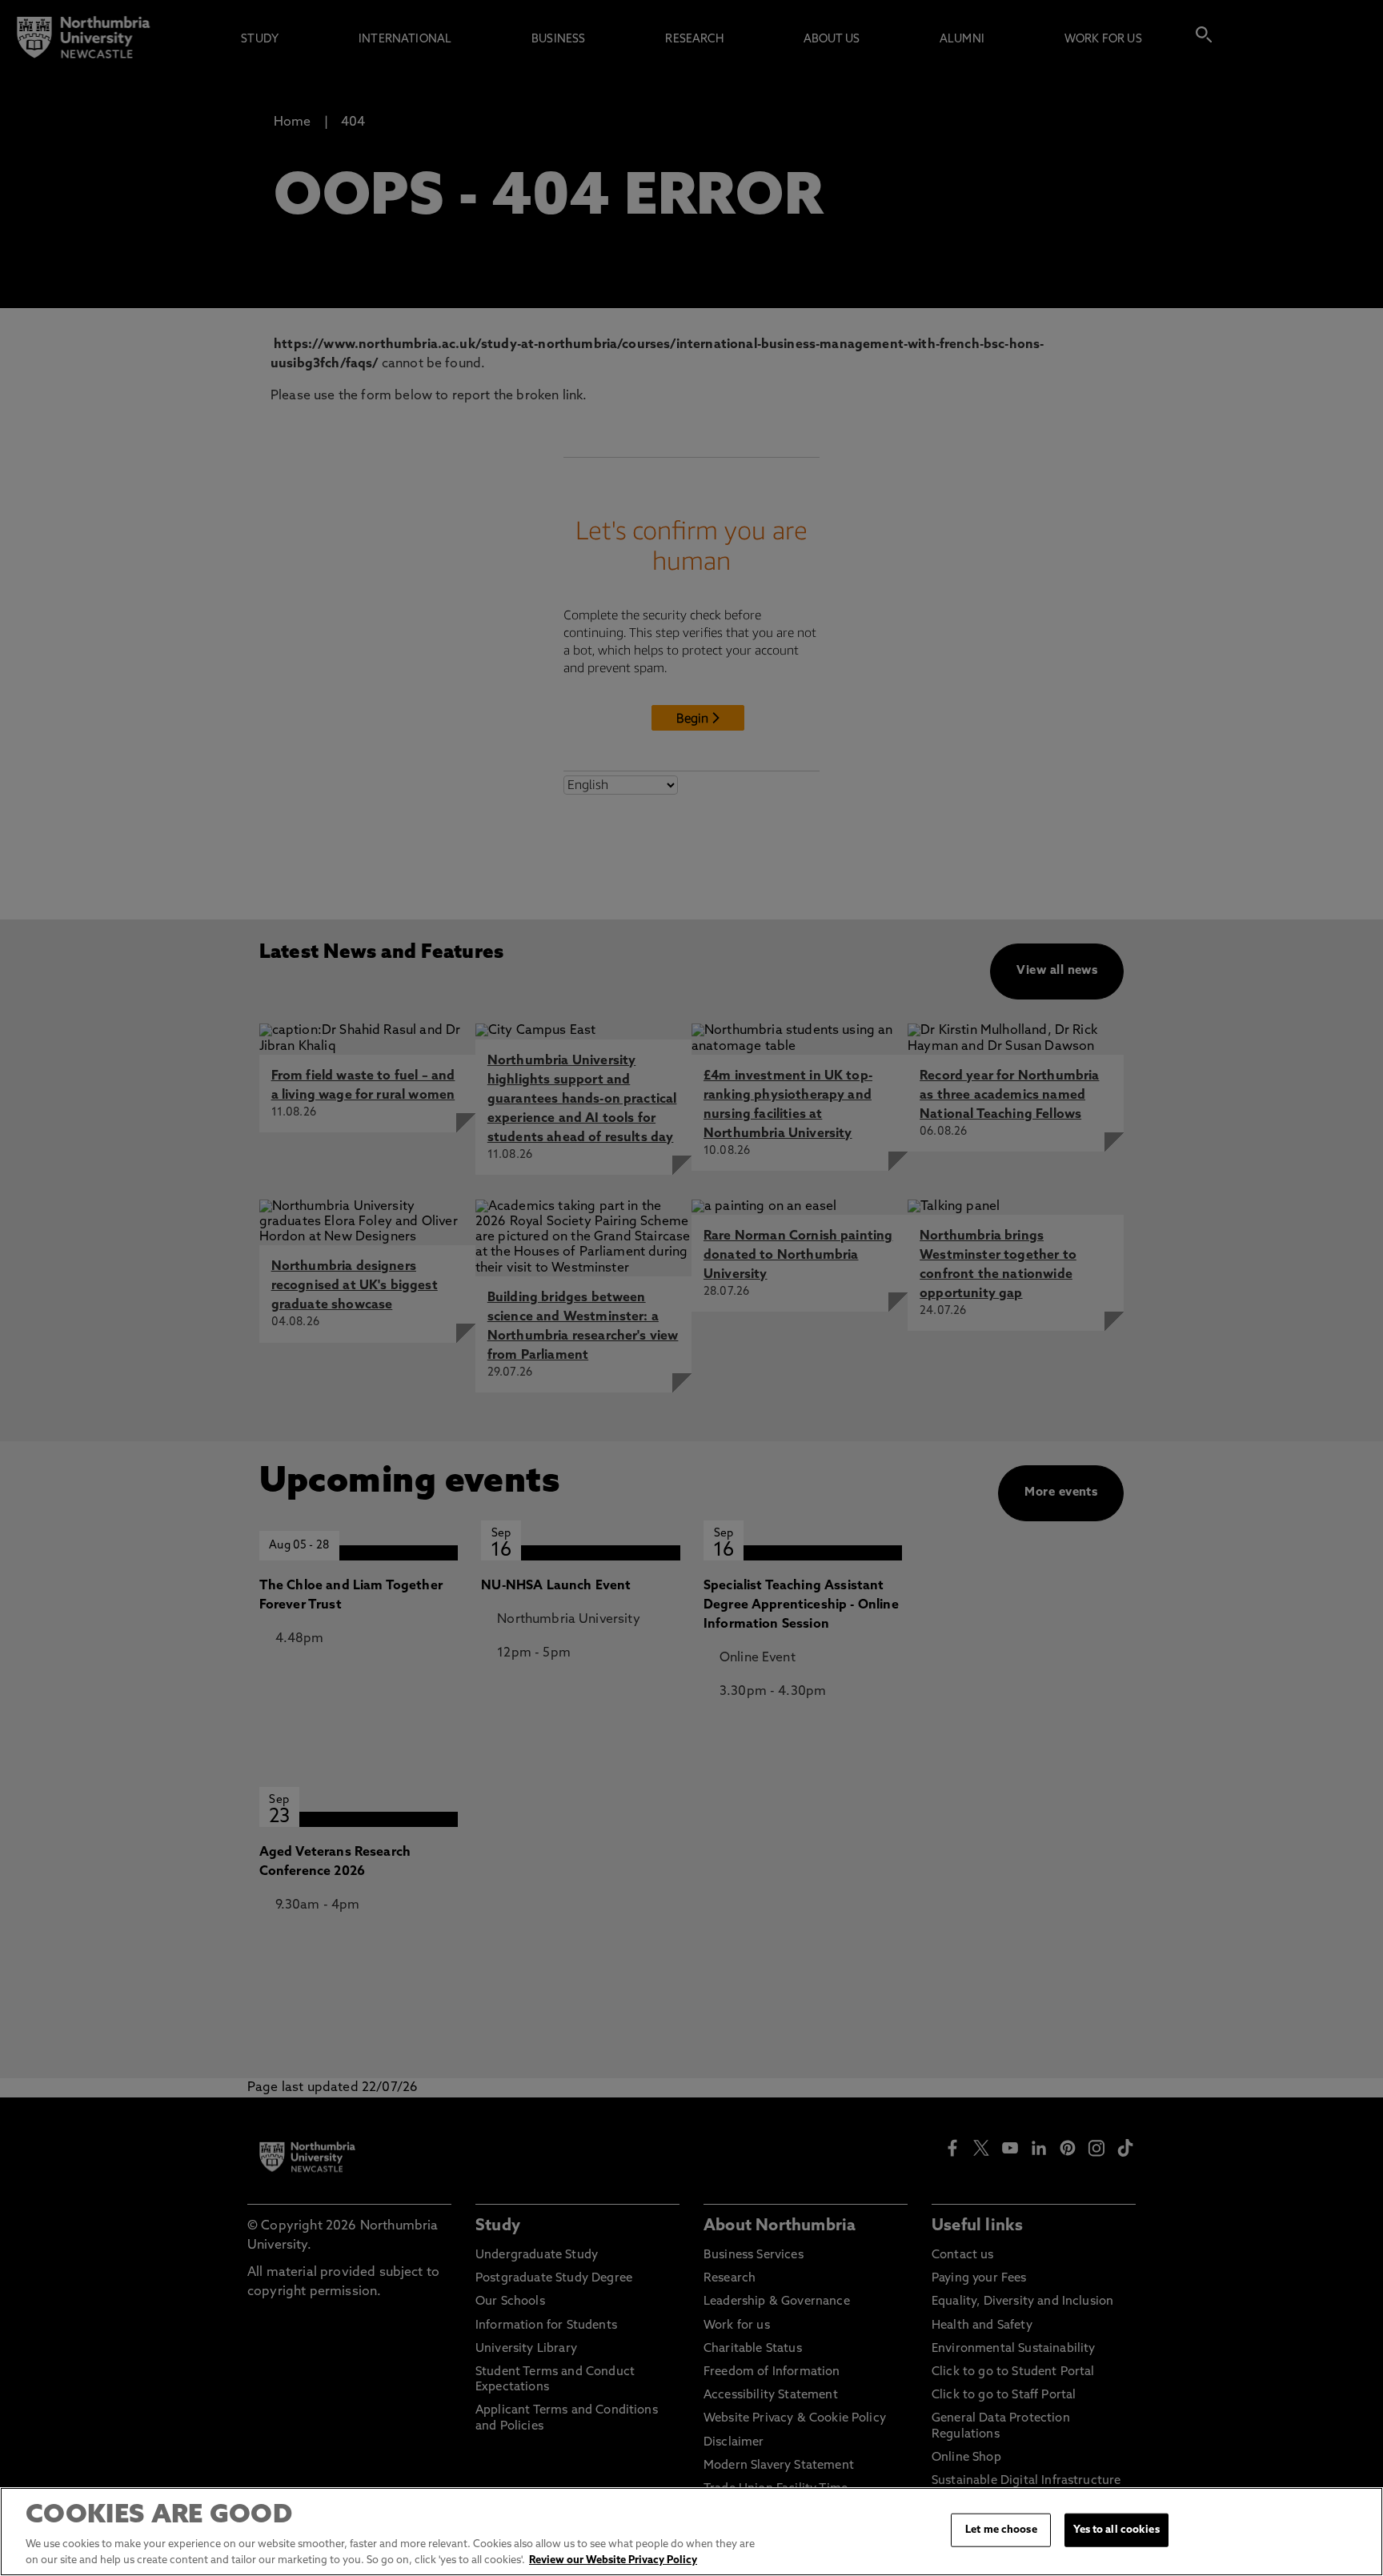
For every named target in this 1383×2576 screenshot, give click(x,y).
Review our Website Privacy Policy (613, 2560)
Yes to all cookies (1116, 2530)
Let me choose (1001, 2530)
